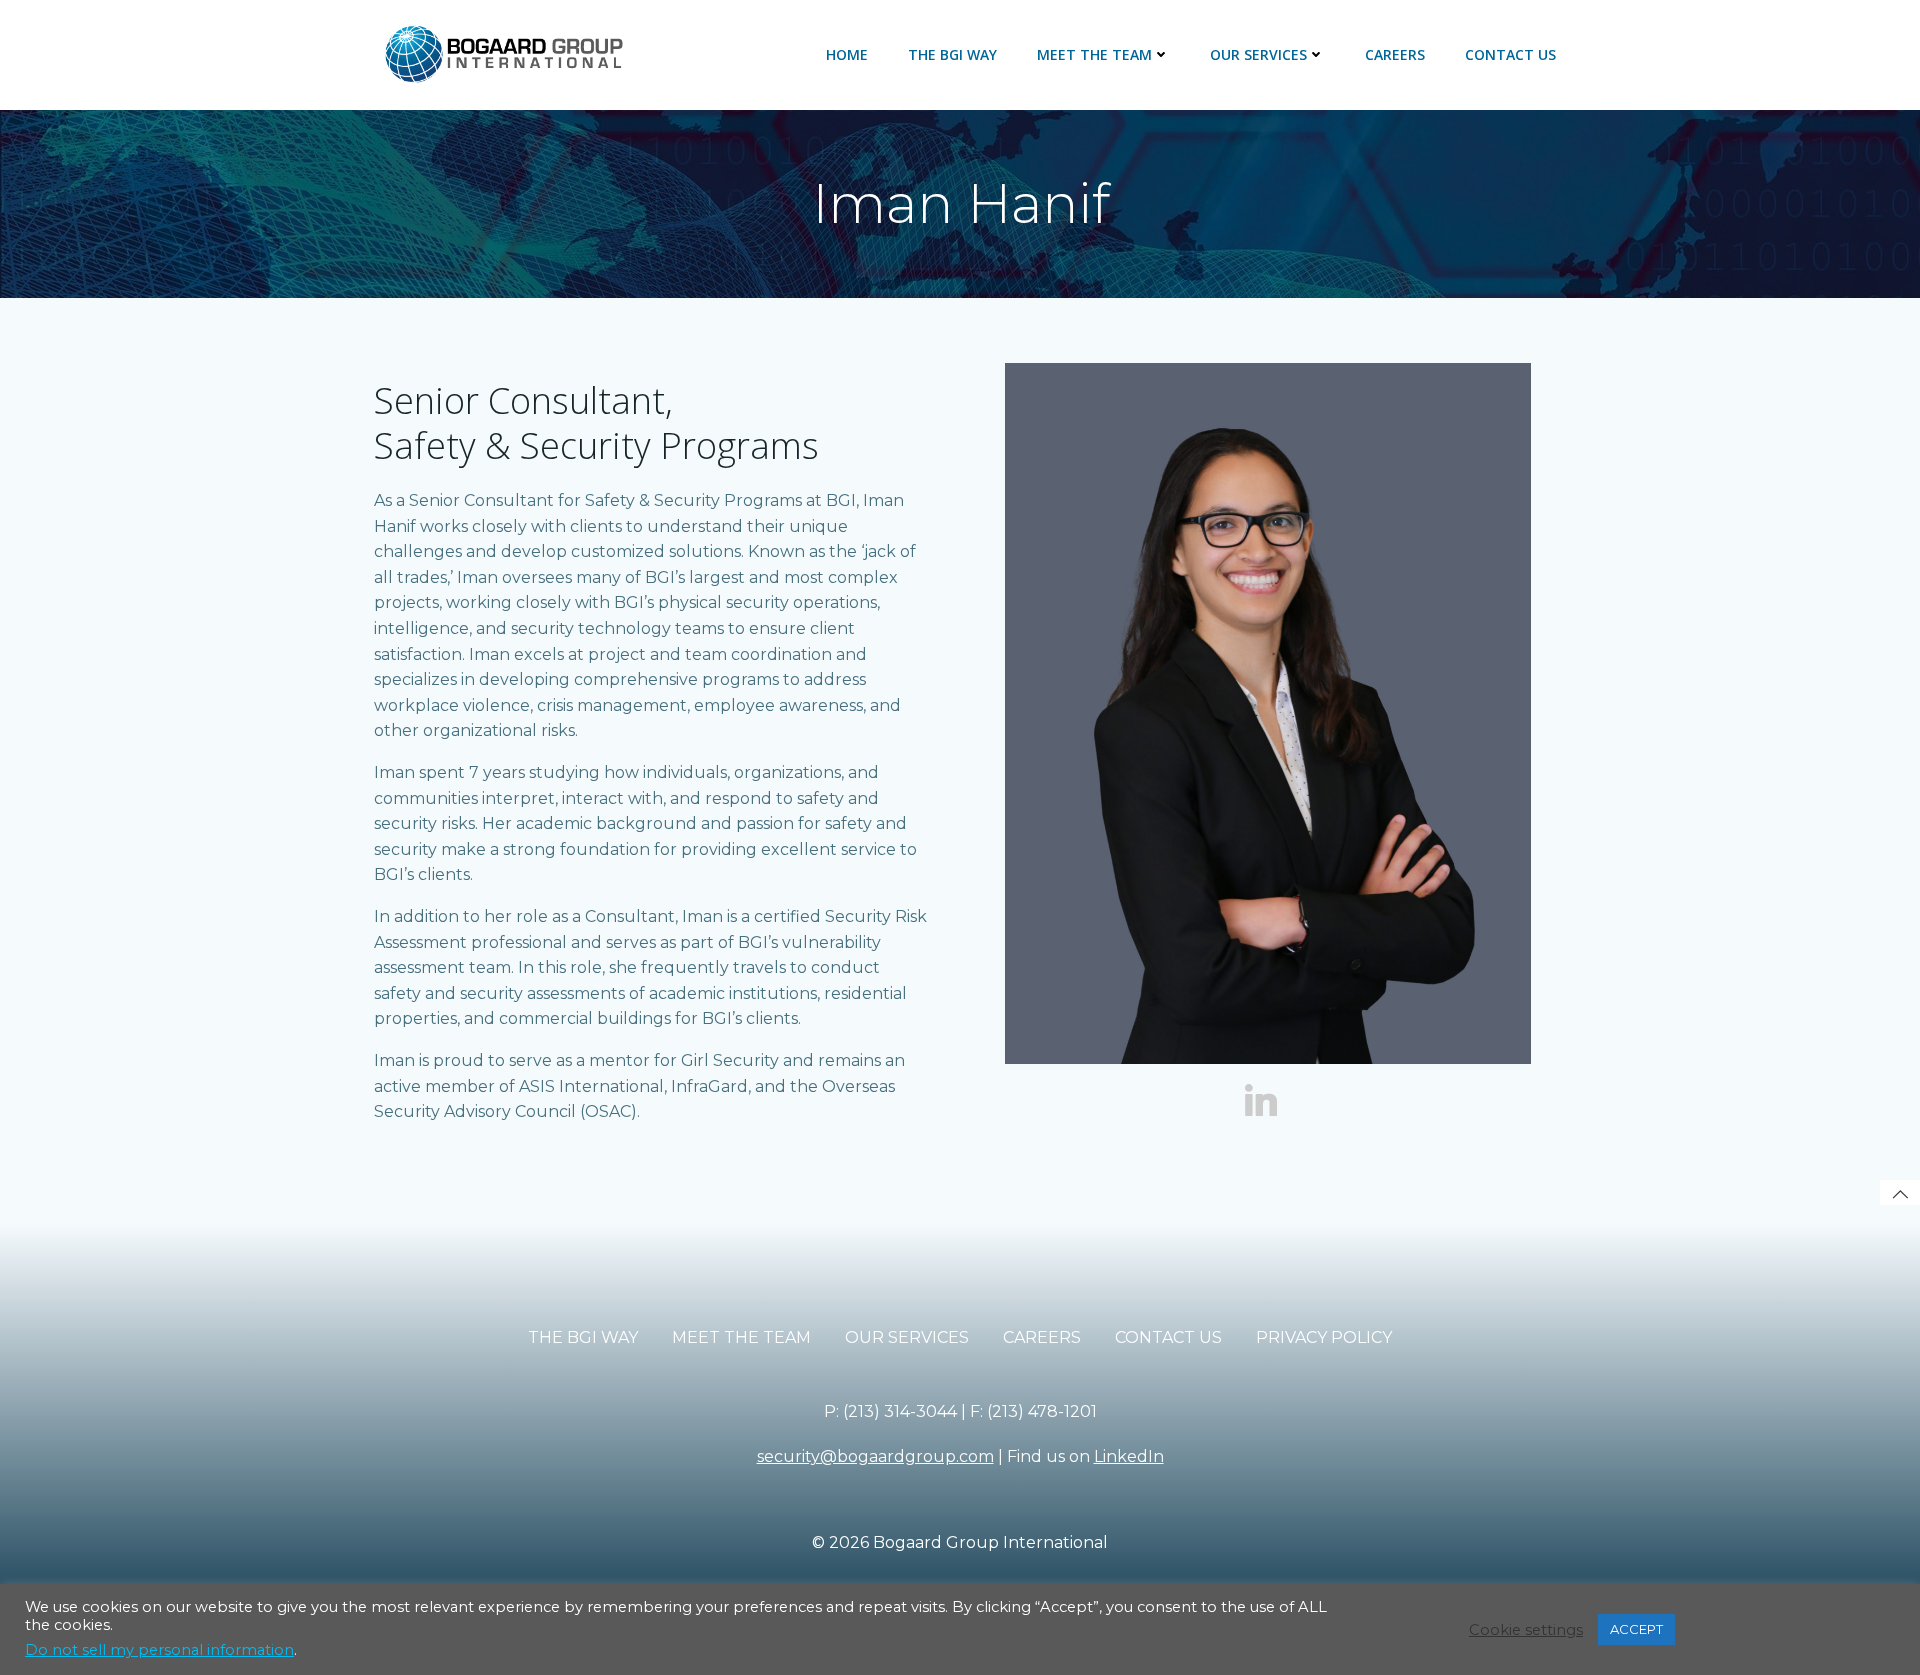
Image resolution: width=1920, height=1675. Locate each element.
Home (847, 54)
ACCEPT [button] (1636, 1629)
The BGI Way (952, 54)
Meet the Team (1094, 54)
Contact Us (1510, 54)
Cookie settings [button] (1526, 1630)
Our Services (1258, 54)
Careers (1395, 54)
